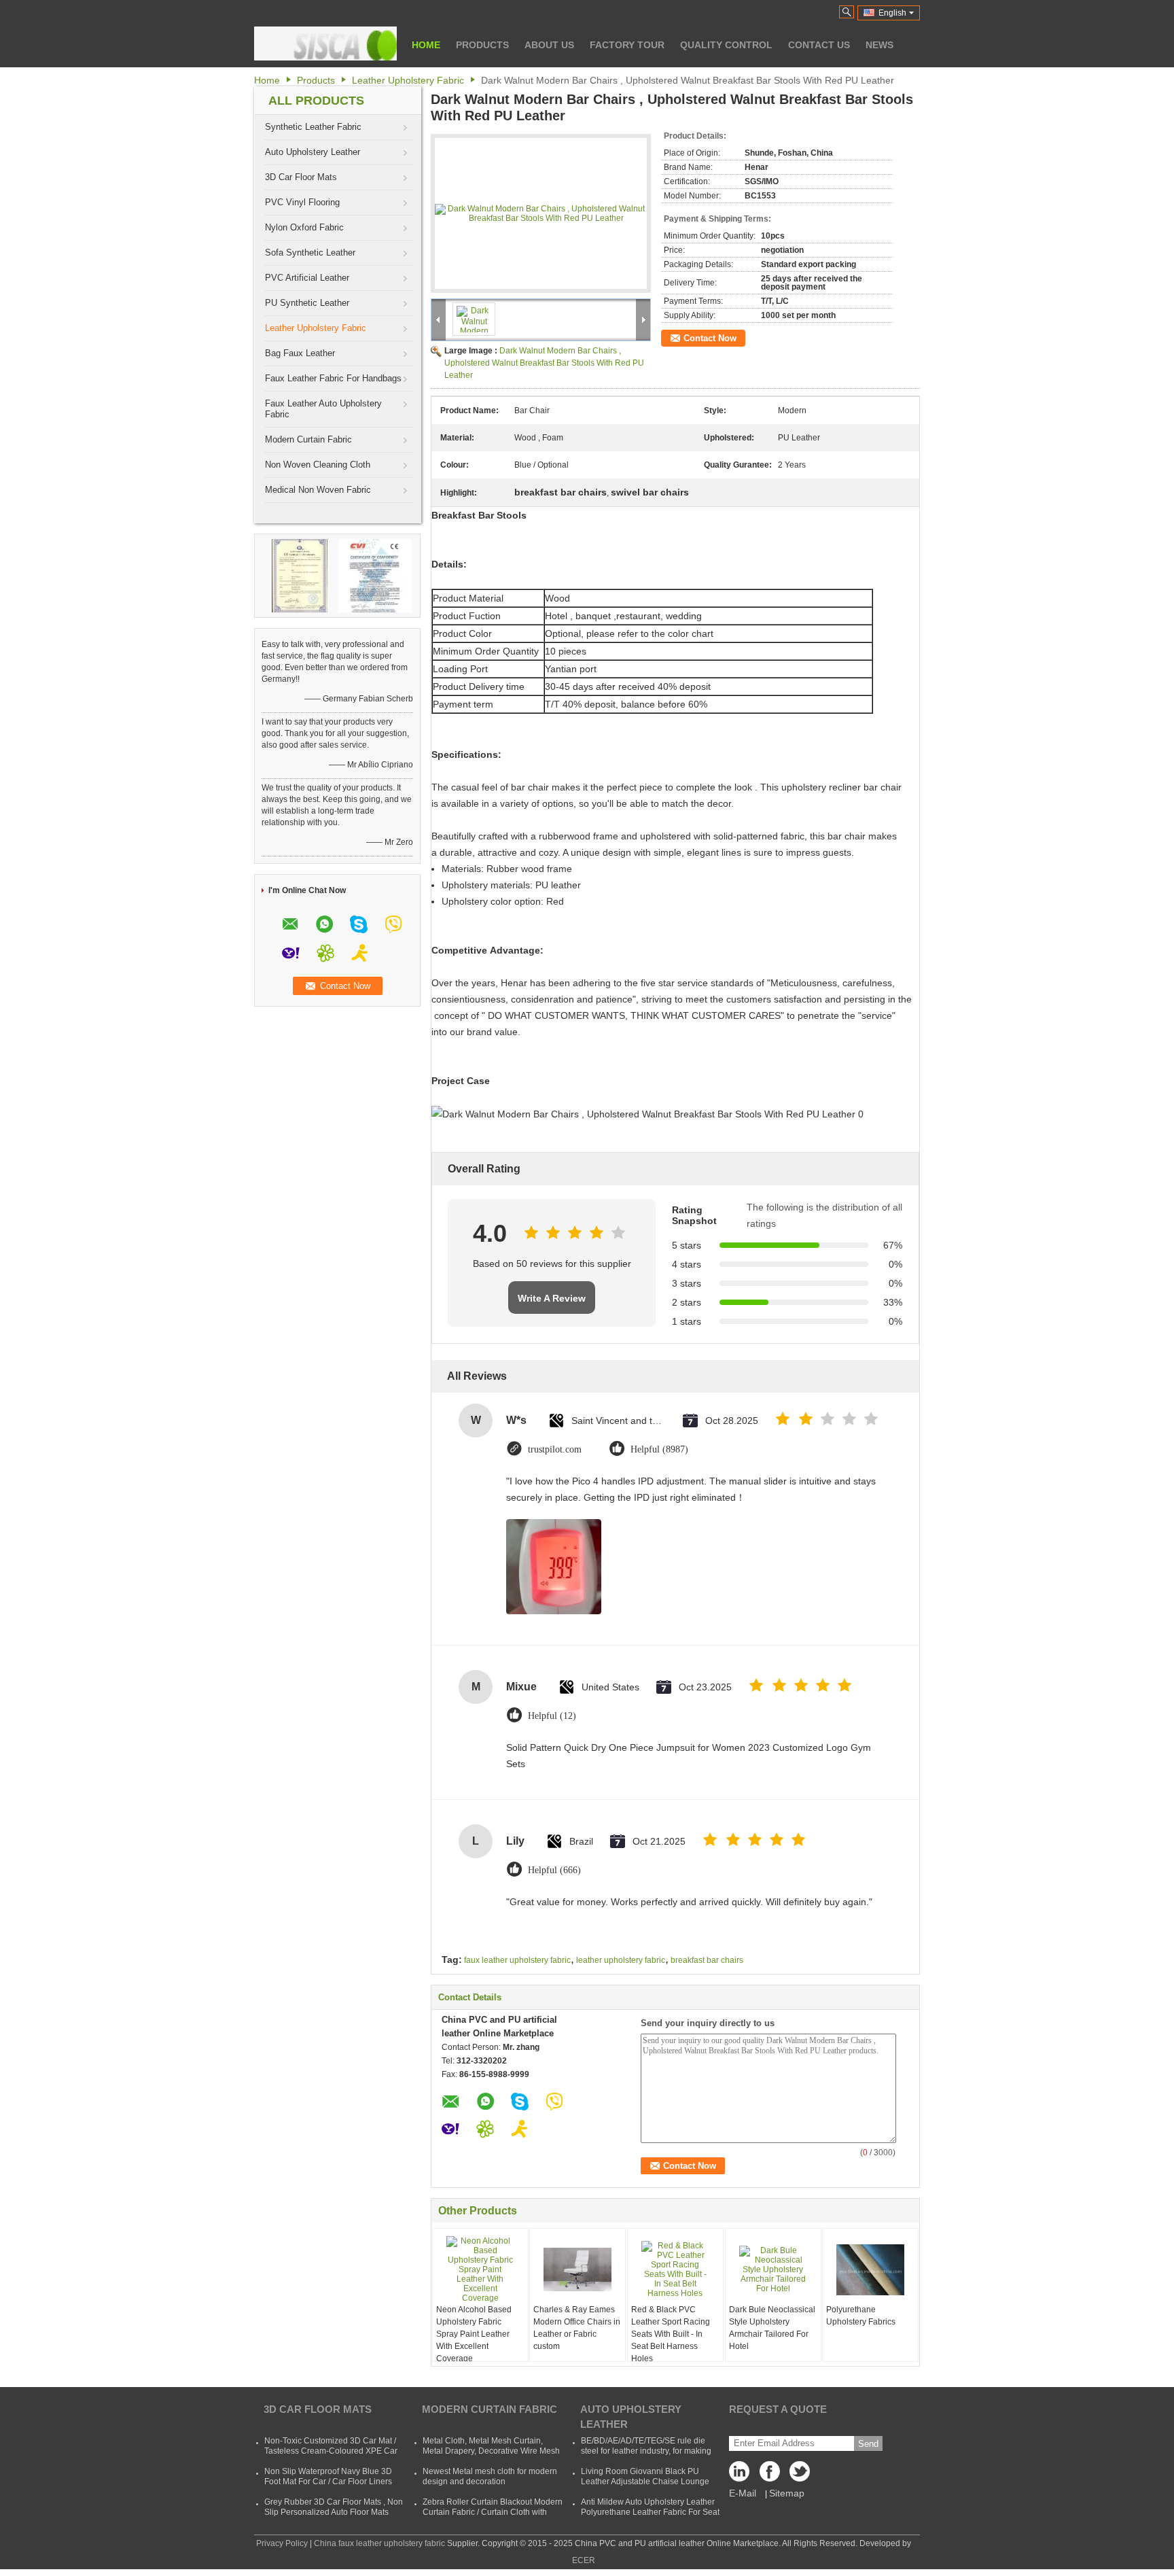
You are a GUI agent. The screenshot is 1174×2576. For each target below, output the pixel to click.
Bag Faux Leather (300, 353)
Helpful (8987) (659, 1449)
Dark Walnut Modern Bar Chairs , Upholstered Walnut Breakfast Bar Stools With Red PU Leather (544, 363)
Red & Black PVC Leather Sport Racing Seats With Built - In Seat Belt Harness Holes (671, 2334)
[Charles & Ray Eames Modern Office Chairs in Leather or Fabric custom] (577, 2269)
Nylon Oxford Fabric (304, 227)
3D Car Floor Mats (301, 177)
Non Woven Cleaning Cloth (318, 465)
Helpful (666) (554, 1870)
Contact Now (710, 338)
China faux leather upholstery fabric (379, 2543)
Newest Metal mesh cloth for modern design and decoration (490, 2476)
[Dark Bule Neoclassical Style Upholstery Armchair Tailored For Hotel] (773, 2269)
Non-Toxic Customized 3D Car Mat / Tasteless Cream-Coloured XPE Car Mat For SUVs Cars (331, 2451)
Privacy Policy (282, 2543)
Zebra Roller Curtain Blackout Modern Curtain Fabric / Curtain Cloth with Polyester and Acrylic (493, 2512)
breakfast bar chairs (707, 1960)
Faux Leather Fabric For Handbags (333, 378)
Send (868, 2444)
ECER (584, 2560)
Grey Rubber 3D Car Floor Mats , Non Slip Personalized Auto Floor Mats (334, 2507)
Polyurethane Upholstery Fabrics (861, 2316)
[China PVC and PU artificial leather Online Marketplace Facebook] (770, 2475)
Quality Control (726, 45)
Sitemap (787, 2493)
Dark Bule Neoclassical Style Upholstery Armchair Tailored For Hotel (772, 2328)
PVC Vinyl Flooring (302, 202)
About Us (549, 45)
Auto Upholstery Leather (313, 152)
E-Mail (743, 2493)
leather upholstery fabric (621, 1960)
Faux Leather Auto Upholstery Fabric (323, 409)
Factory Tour (627, 45)
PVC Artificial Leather (307, 278)
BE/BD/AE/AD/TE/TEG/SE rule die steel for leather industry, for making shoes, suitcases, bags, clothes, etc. (646, 2451)
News (879, 45)
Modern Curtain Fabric (308, 439)
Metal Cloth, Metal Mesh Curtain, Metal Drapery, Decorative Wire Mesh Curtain (491, 2451)
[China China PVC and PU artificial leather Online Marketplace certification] (300, 575)
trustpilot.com (555, 1449)
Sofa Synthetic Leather (310, 253)
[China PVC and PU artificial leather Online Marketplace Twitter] (797, 2475)
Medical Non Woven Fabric (318, 490)
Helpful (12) (552, 1716)
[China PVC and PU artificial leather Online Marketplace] (325, 43)
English (892, 13)
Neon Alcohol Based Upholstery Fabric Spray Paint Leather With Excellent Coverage (474, 2334)
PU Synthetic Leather (307, 303)
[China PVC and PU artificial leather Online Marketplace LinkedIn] (743, 2475)
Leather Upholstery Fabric (408, 80)
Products (482, 45)
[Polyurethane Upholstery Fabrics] (870, 2269)
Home (426, 45)
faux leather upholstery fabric (517, 1960)
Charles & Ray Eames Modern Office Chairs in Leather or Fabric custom (577, 2328)
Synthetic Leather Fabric (313, 127)
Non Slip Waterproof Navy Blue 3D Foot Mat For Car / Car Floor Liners (328, 2476)
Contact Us (819, 45)
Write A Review (552, 1298)
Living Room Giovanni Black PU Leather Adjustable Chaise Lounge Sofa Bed (645, 2482)
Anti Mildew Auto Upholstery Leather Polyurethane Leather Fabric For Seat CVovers (650, 2512)
